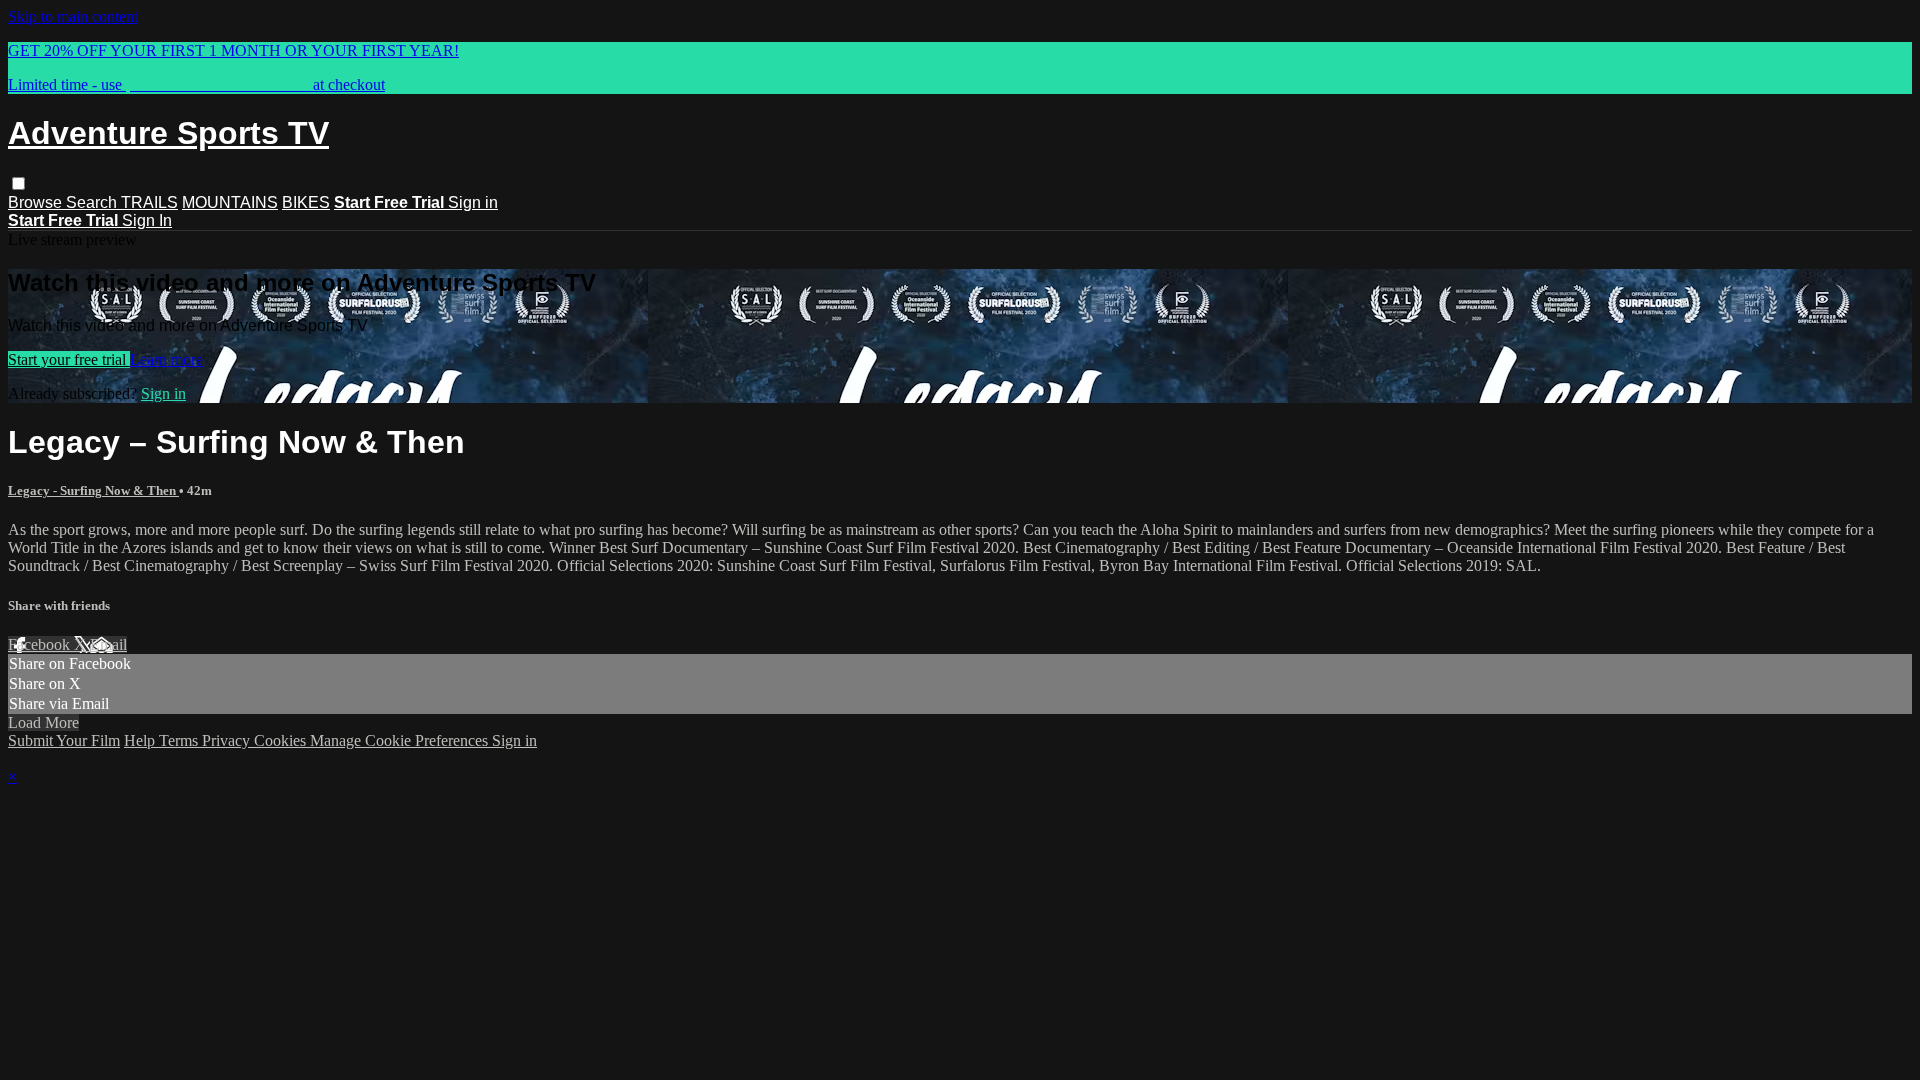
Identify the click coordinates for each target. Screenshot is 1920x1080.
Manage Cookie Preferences (401, 740)
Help (141, 740)
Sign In (147, 220)
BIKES (306, 202)
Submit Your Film (64, 740)
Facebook (41, 644)
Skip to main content (73, 16)
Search (93, 202)
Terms (180, 740)
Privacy (228, 740)
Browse (37, 202)
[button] (18, 183)
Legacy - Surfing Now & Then (93, 490)
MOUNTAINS (230, 202)
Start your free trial (69, 359)
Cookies (282, 740)
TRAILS (149, 202)
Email (108, 644)
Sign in (473, 202)
